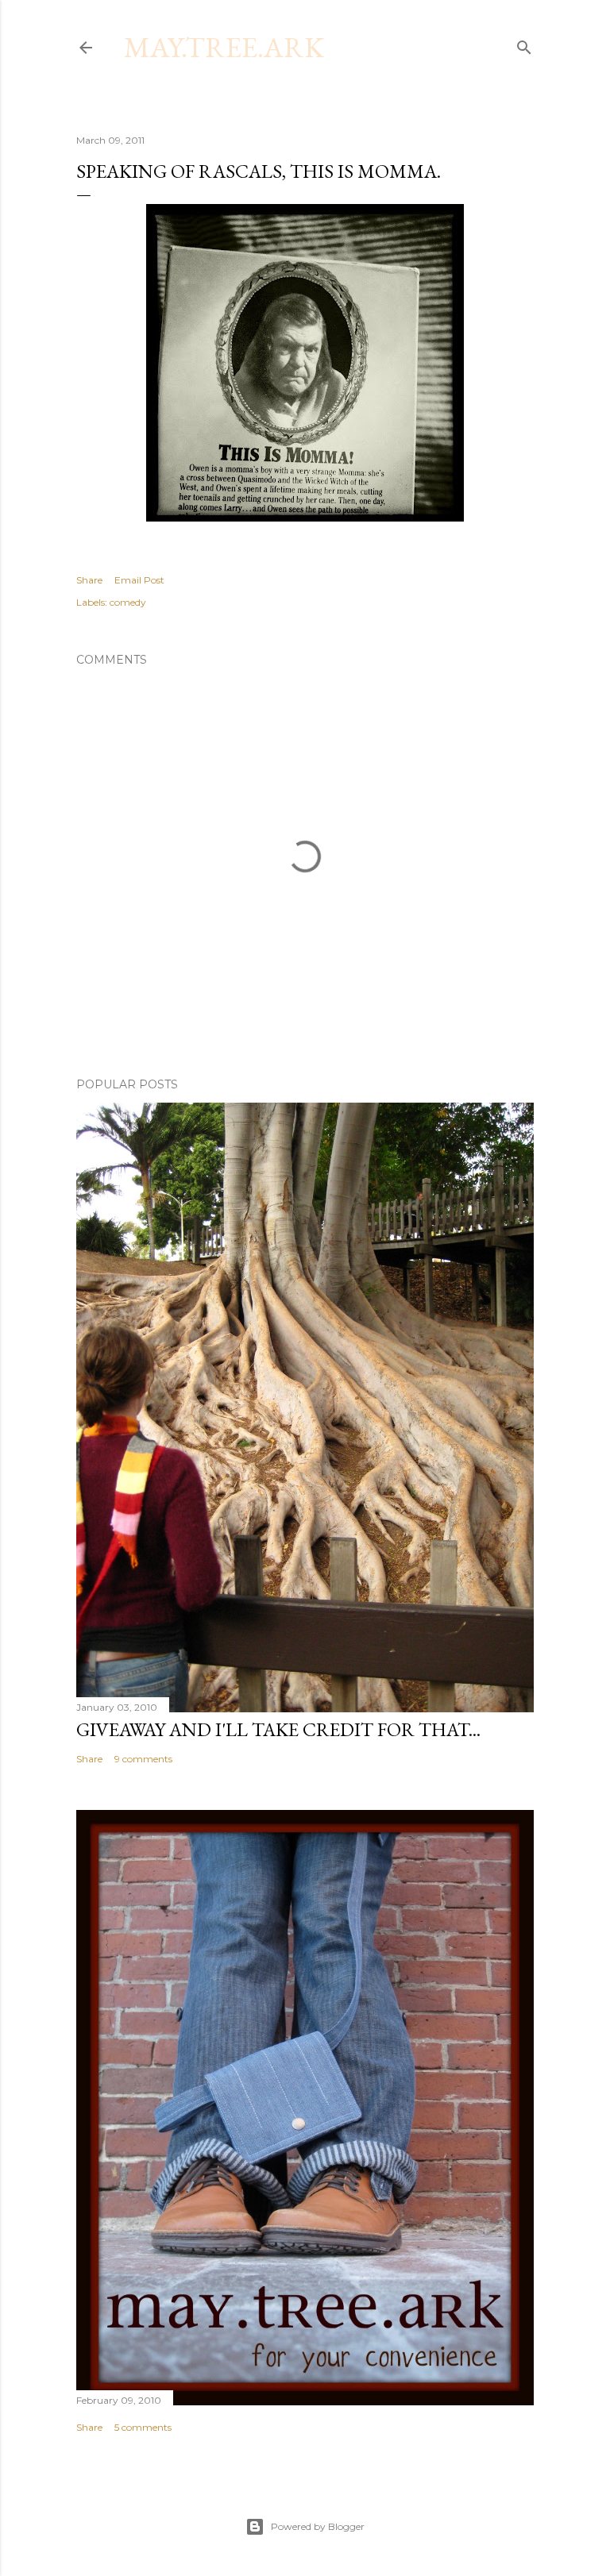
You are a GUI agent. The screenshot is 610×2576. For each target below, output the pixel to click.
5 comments (143, 2427)
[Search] (524, 44)
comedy (128, 602)
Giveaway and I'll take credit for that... (278, 1729)
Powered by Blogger (318, 2526)
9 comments (143, 1759)
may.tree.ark (224, 47)
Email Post (139, 580)
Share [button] (89, 580)
